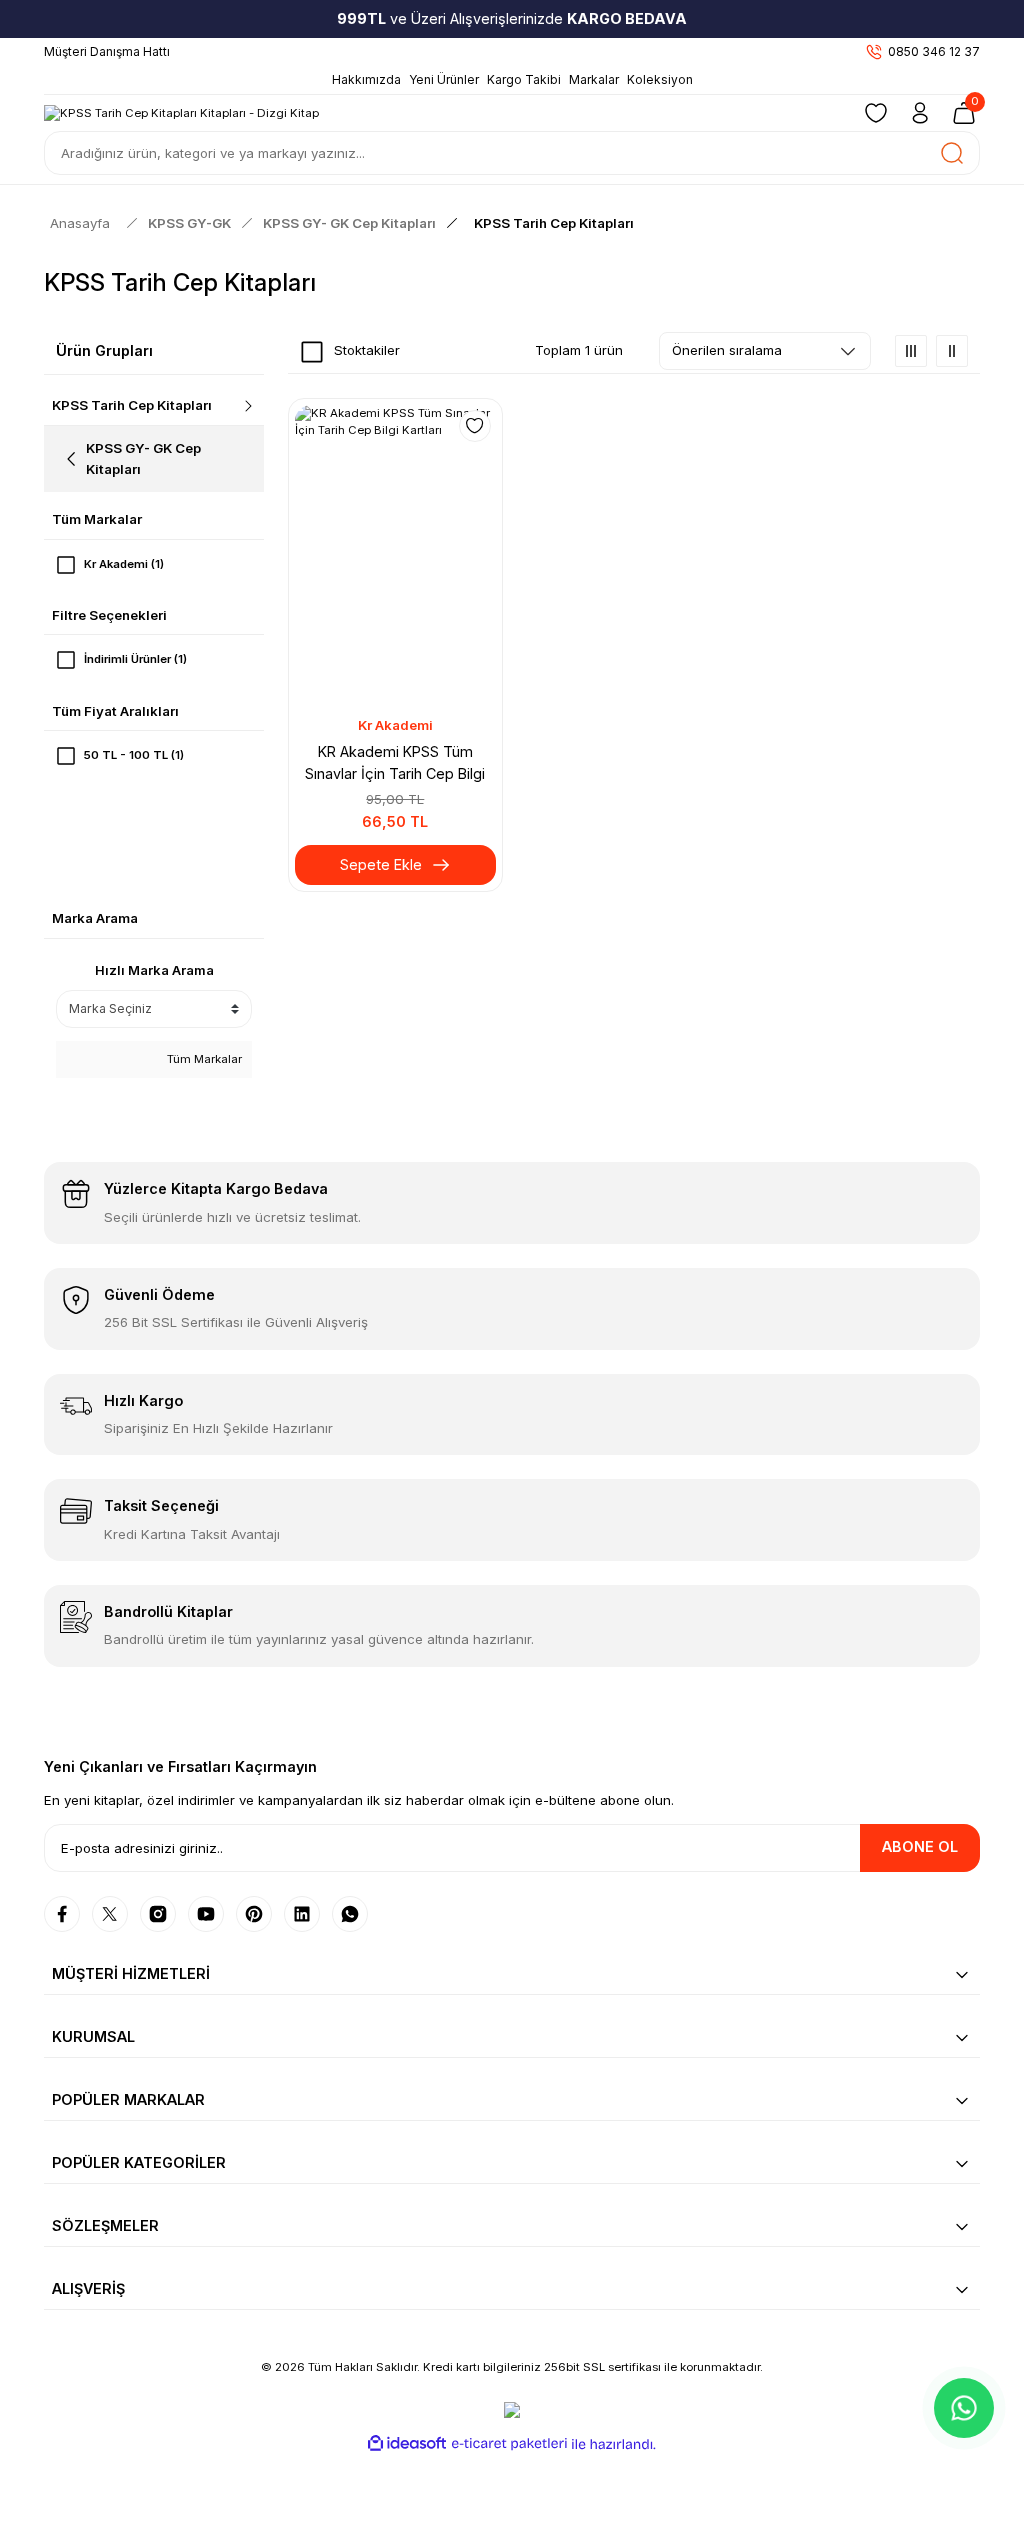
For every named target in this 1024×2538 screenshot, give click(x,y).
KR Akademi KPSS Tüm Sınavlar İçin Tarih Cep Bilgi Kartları (395, 764)
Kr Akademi (395, 725)
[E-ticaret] (509, 2443)
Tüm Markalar (203, 1059)
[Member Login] (920, 113)
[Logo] (181, 112)
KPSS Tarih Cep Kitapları (554, 223)
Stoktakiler (367, 350)
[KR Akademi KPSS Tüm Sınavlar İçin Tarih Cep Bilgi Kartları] (395, 555)
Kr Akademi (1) (124, 564)
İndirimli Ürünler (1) (135, 659)
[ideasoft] (407, 2444)
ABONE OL (920, 1846)
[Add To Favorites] (475, 426)
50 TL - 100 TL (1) (134, 755)
